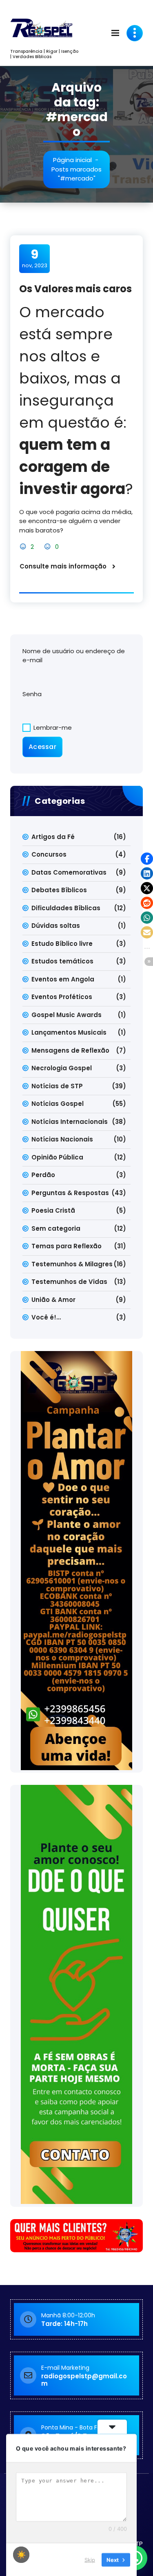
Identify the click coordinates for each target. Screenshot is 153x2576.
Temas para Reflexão (67, 1246)
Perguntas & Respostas (70, 1193)
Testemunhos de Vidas (69, 1282)
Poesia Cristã (53, 1210)
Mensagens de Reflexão (70, 1050)
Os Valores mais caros (75, 289)
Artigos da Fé (53, 837)
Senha (32, 694)
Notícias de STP (57, 1086)
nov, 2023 (35, 258)
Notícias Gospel (58, 1104)
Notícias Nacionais (62, 1139)
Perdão (43, 1175)
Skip (90, 2559)
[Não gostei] (48, 547)
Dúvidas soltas (56, 926)
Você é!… (46, 1317)
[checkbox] (21, 2555)
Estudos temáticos (62, 961)
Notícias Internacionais (70, 1122)
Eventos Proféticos (62, 997)
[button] (147, 859)
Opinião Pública (57, 1157)
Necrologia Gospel (62, 1068)
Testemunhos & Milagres (72, 1264)
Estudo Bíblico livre (62, 944)
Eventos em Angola (63, 979)
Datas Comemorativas (69, 872)
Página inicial (72, 160)
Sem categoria (56, 1228)
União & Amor (53, 1300)
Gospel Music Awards (67, 1015)
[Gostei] (24, 547)
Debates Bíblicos (59, 890)
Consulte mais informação (63, 566)
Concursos (49, 854)
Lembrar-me (52, 727)
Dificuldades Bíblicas (66, 908)
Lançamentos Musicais (69, 1032)
